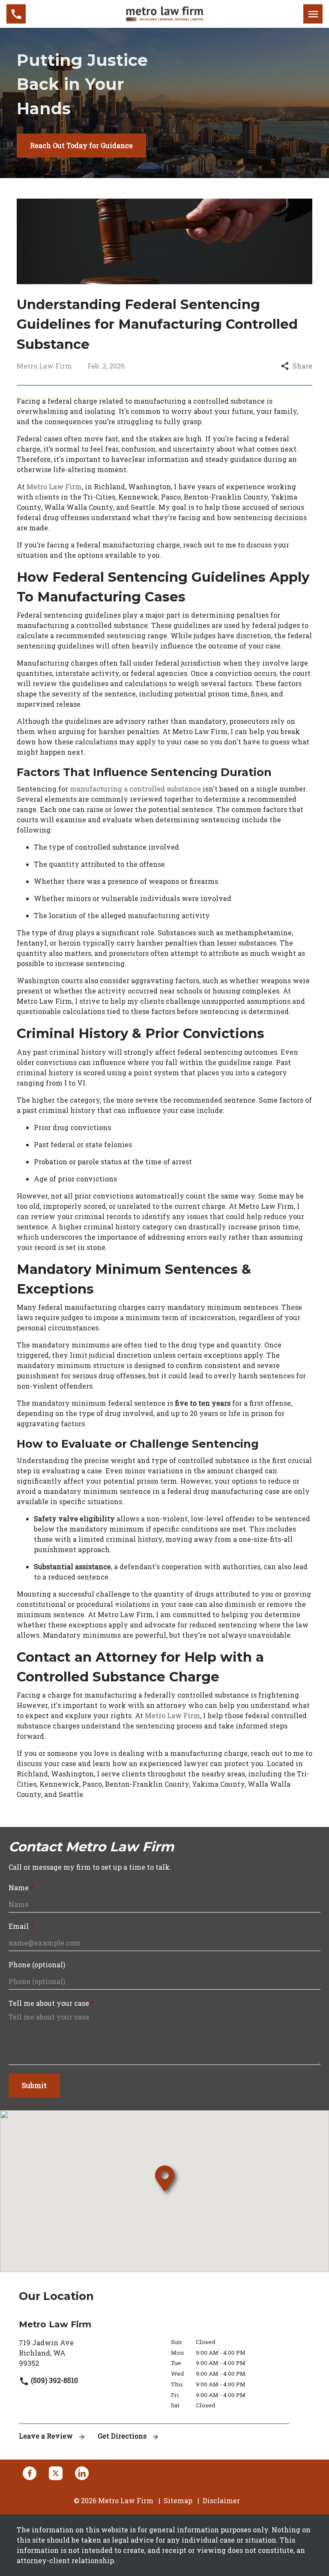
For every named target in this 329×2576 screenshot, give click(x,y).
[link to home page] (164, 13)
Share (302, 366)
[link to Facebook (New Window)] (30, 2473)
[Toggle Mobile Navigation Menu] (313, 14)
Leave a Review (47, 2436)
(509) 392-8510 (54, 2380)
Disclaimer (221, 2500)
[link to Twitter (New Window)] (56, 2473)
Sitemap (178, 2500)
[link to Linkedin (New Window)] (82, 2473)
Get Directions (123, 2436)
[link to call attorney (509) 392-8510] (16, 14)
